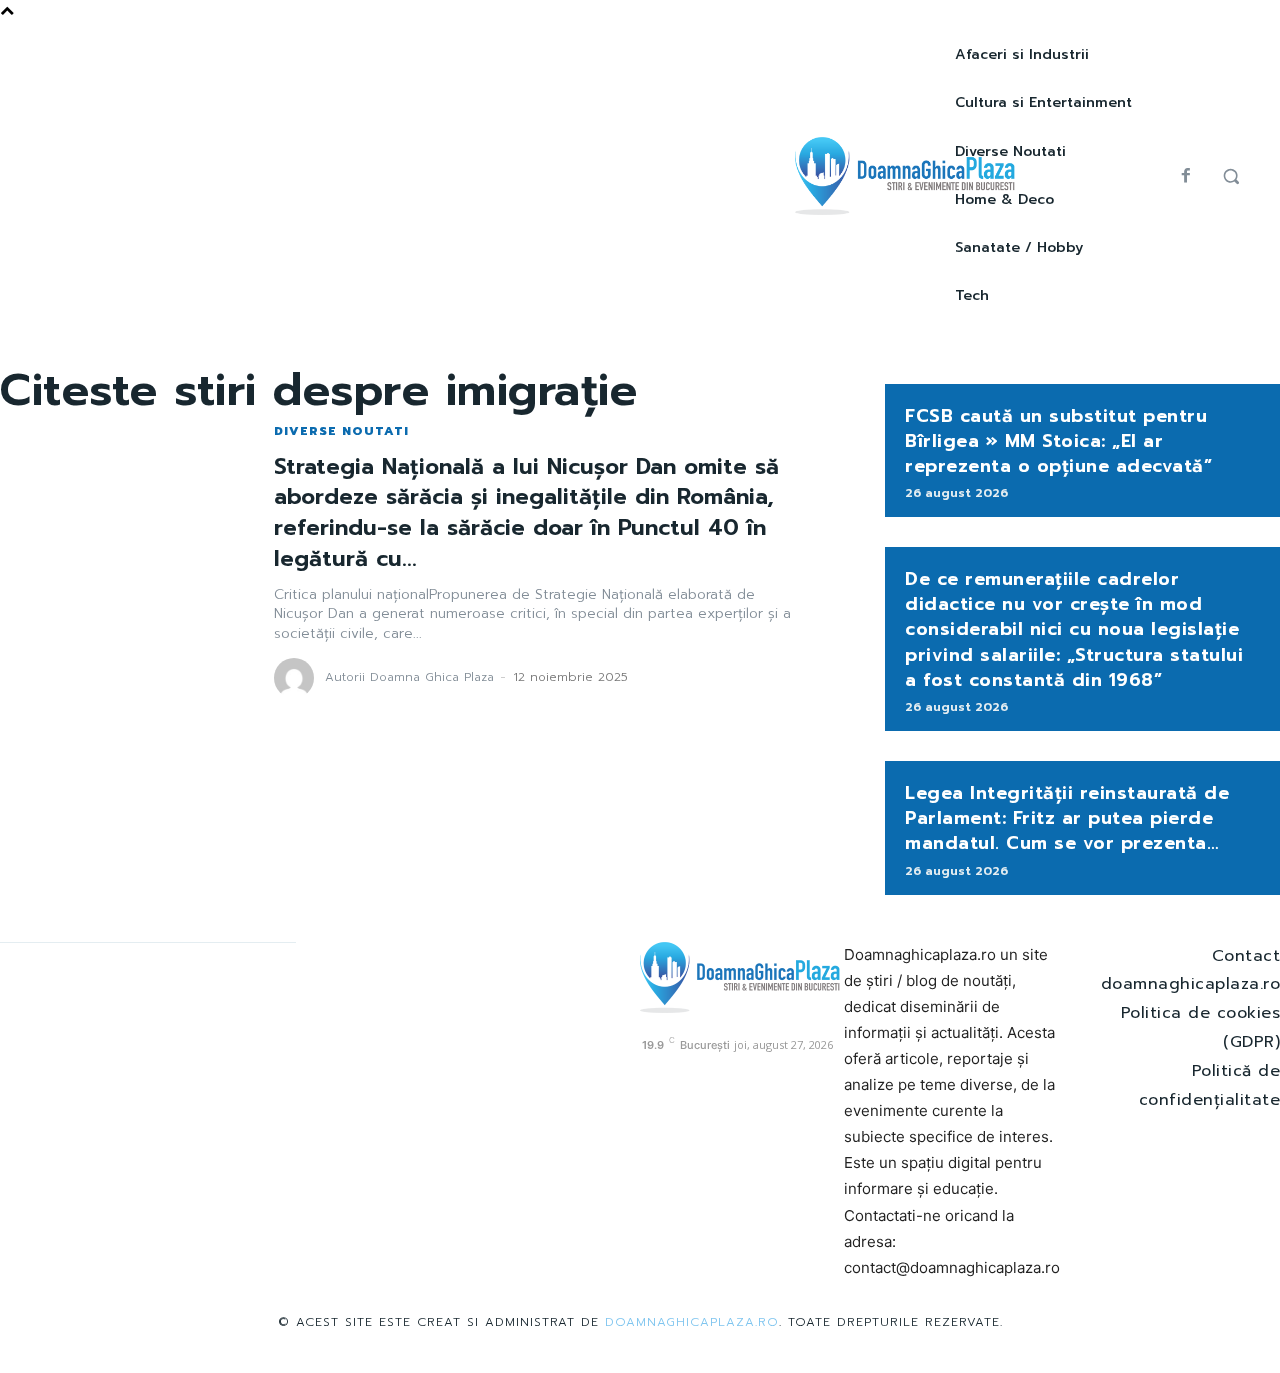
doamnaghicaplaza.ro (692, 1322)
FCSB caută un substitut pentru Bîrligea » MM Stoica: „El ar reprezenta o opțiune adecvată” (1058, 441)
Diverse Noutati (341, 431)
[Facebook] (1186, 176)
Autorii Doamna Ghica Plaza (409, 677)
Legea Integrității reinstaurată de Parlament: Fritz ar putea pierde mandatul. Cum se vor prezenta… (1067, 818)
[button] (1231, 176)
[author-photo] (297, 678)
